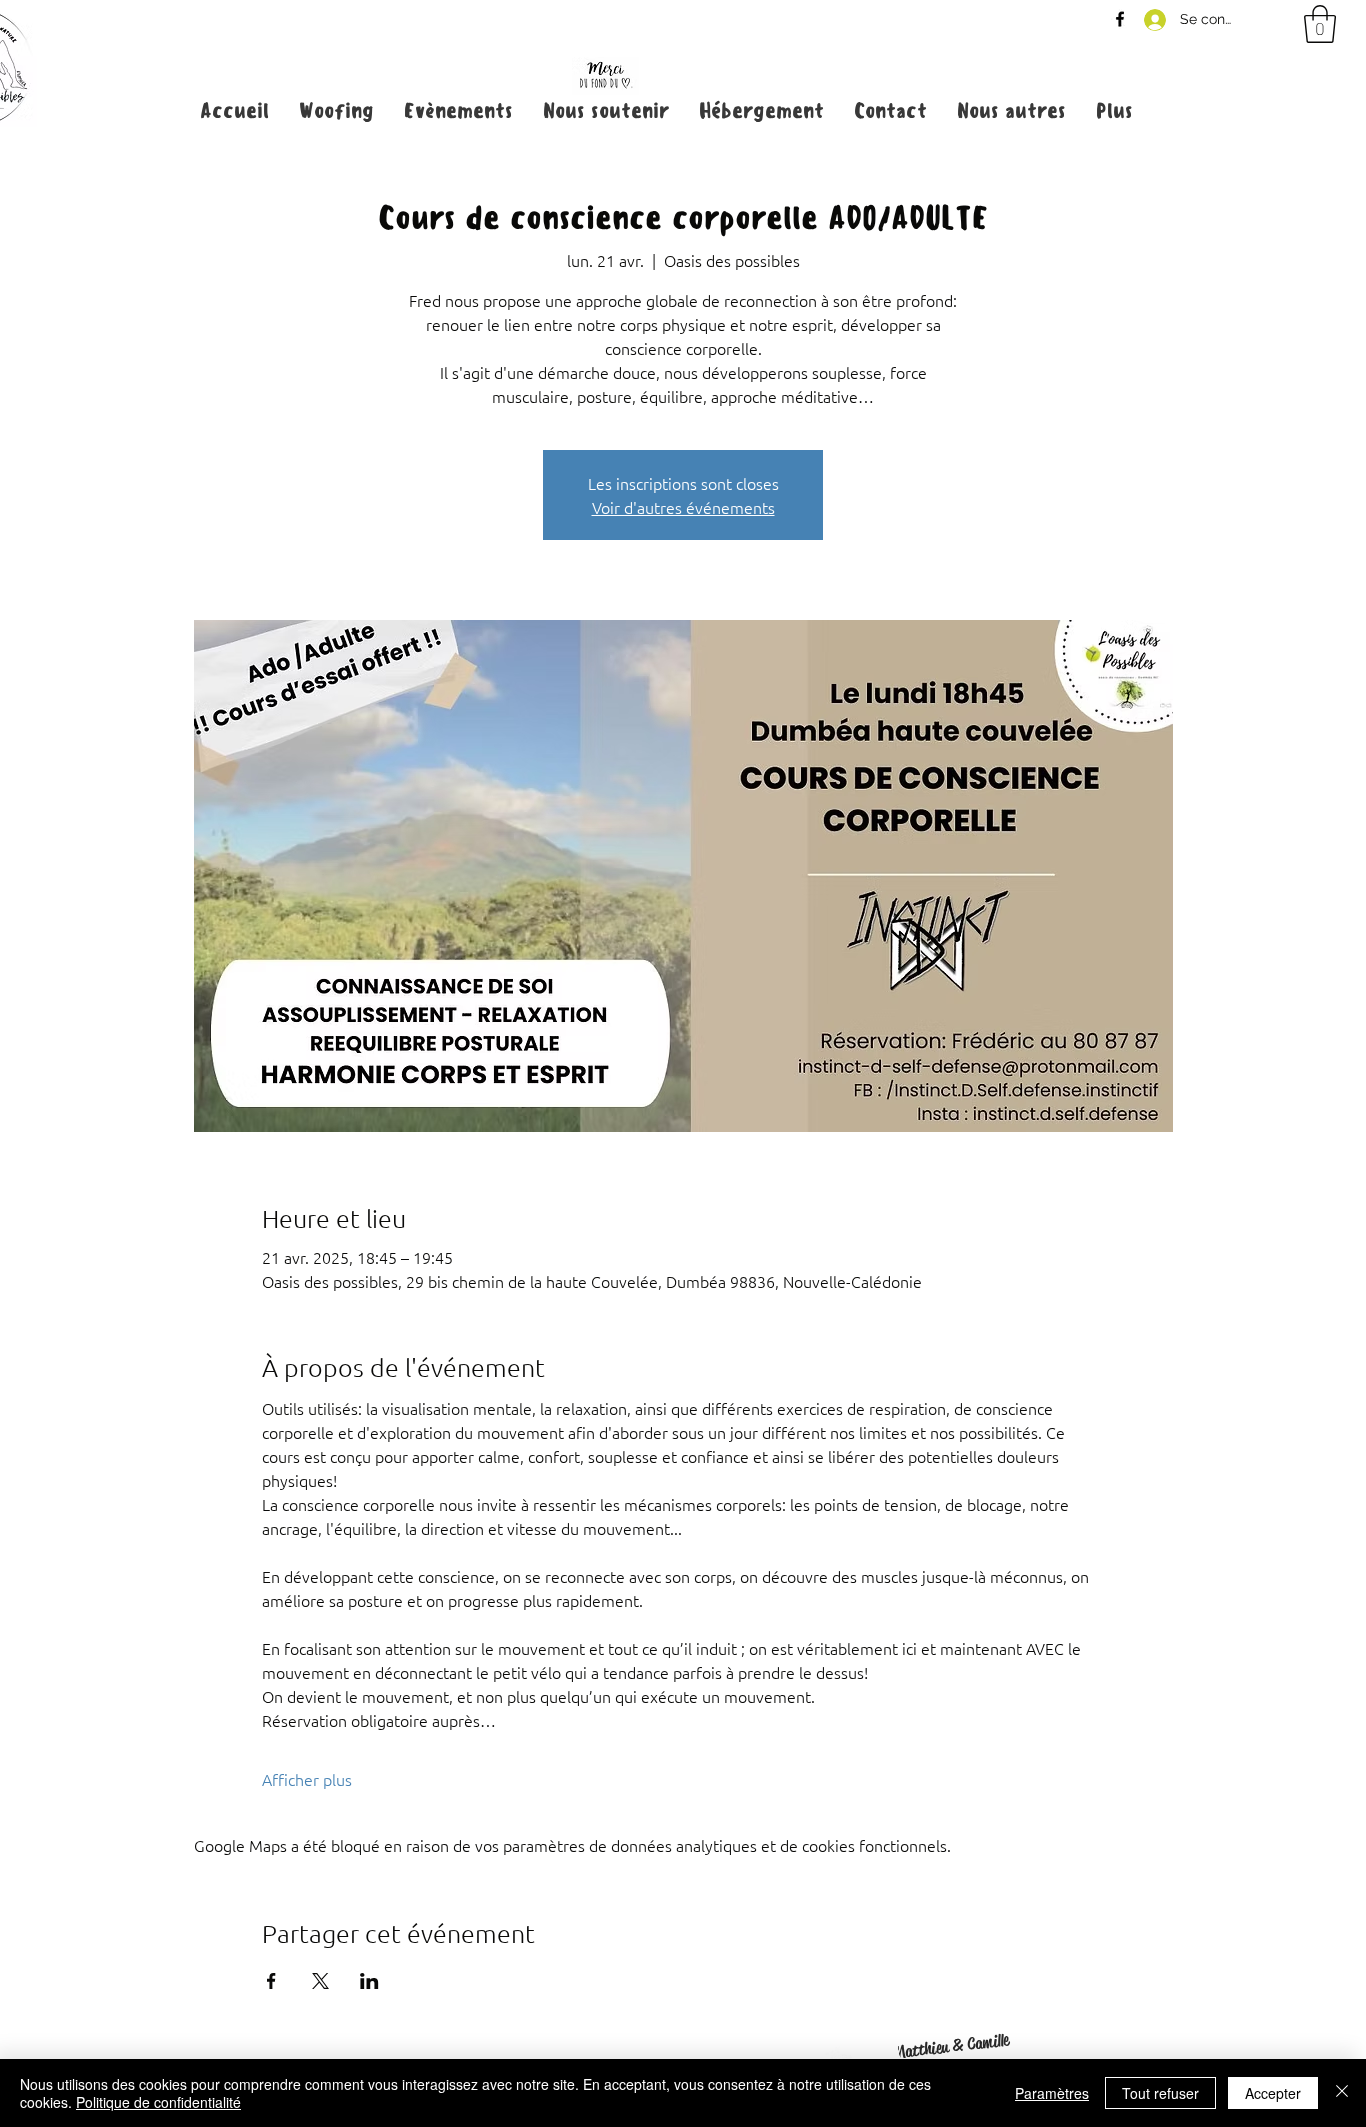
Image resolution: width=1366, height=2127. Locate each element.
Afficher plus (307, 1779)
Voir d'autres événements (683, 507)
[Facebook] (1120, 19)
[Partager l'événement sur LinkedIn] (369, 1981)
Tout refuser (1160, 2093)
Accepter (1273, 2093)
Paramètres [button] (1052, 2093)
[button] (1320, 24)
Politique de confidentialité (158, 2102)
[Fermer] (1342, 2093)
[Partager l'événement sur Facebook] (271, 1981)
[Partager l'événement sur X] (320, 1981)
